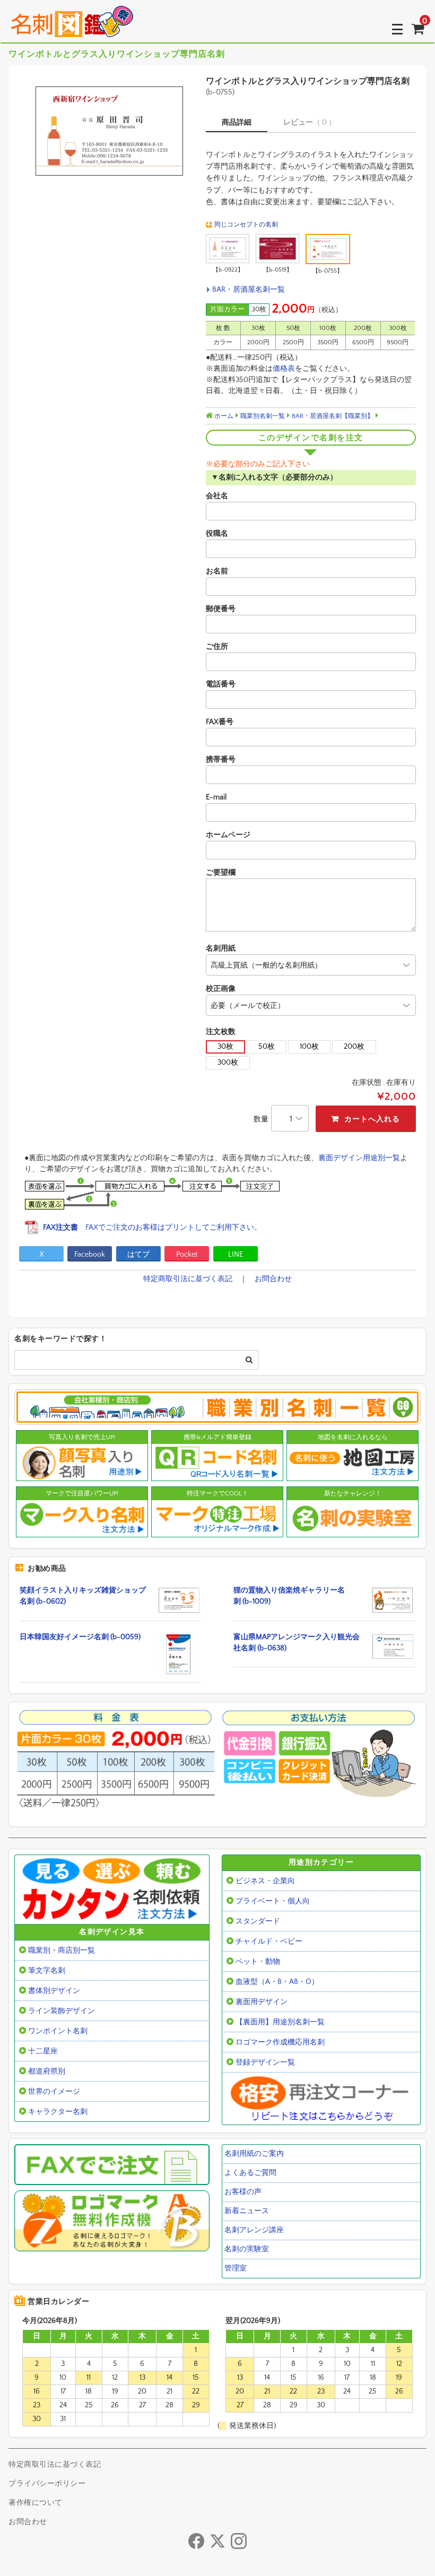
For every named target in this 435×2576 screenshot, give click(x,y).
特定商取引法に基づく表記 (188, 1279)
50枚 (267, 1047)
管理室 (236, 2268)
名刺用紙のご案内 (254, 2154)
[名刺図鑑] (72, 29)
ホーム (223, 416)
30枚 (225, 1047)
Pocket (187, 1255)
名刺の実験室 (247, 2249)
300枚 (228, 1063)
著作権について (36, 2503)
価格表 (284, 369)
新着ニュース (247, 2211)
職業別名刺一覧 (263, 416)
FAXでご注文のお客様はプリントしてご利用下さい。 (152, 1228)
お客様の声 (243, 2192)
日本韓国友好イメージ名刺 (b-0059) (80, 1637)
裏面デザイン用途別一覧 (359, 1158)
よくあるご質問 (250, 2173)
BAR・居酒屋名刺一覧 (249, 290)
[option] (108, 131)
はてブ (138, 1255)
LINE (236, 1255)
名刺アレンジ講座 (254, 2230)
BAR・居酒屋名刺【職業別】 (333, 416)
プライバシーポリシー (47, 2484)
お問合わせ (273, 1279)
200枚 (354, 1047)
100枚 (309, 1047)
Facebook (90, 1255)
